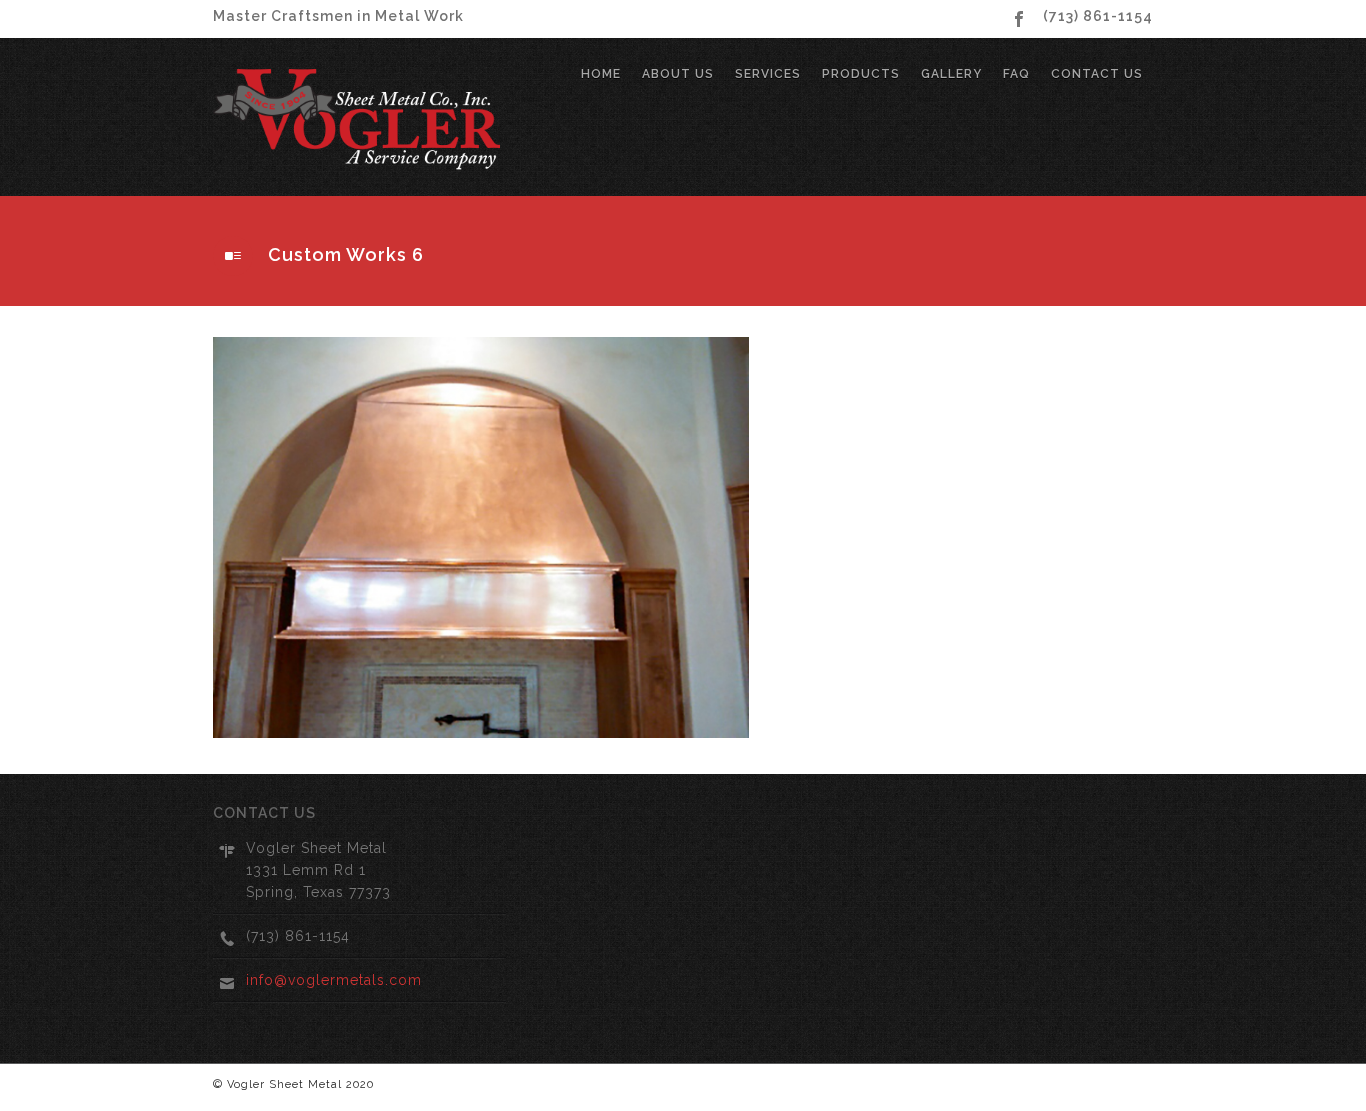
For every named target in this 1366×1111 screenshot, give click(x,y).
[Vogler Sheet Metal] (359, 117)
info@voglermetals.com (334, 980)
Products (861, 74)
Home (601, 74)
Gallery (951, 74)
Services (768, 74)
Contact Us (1097, 74)
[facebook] (1019, 19)
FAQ (1016, 74)
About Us (678, 74)
